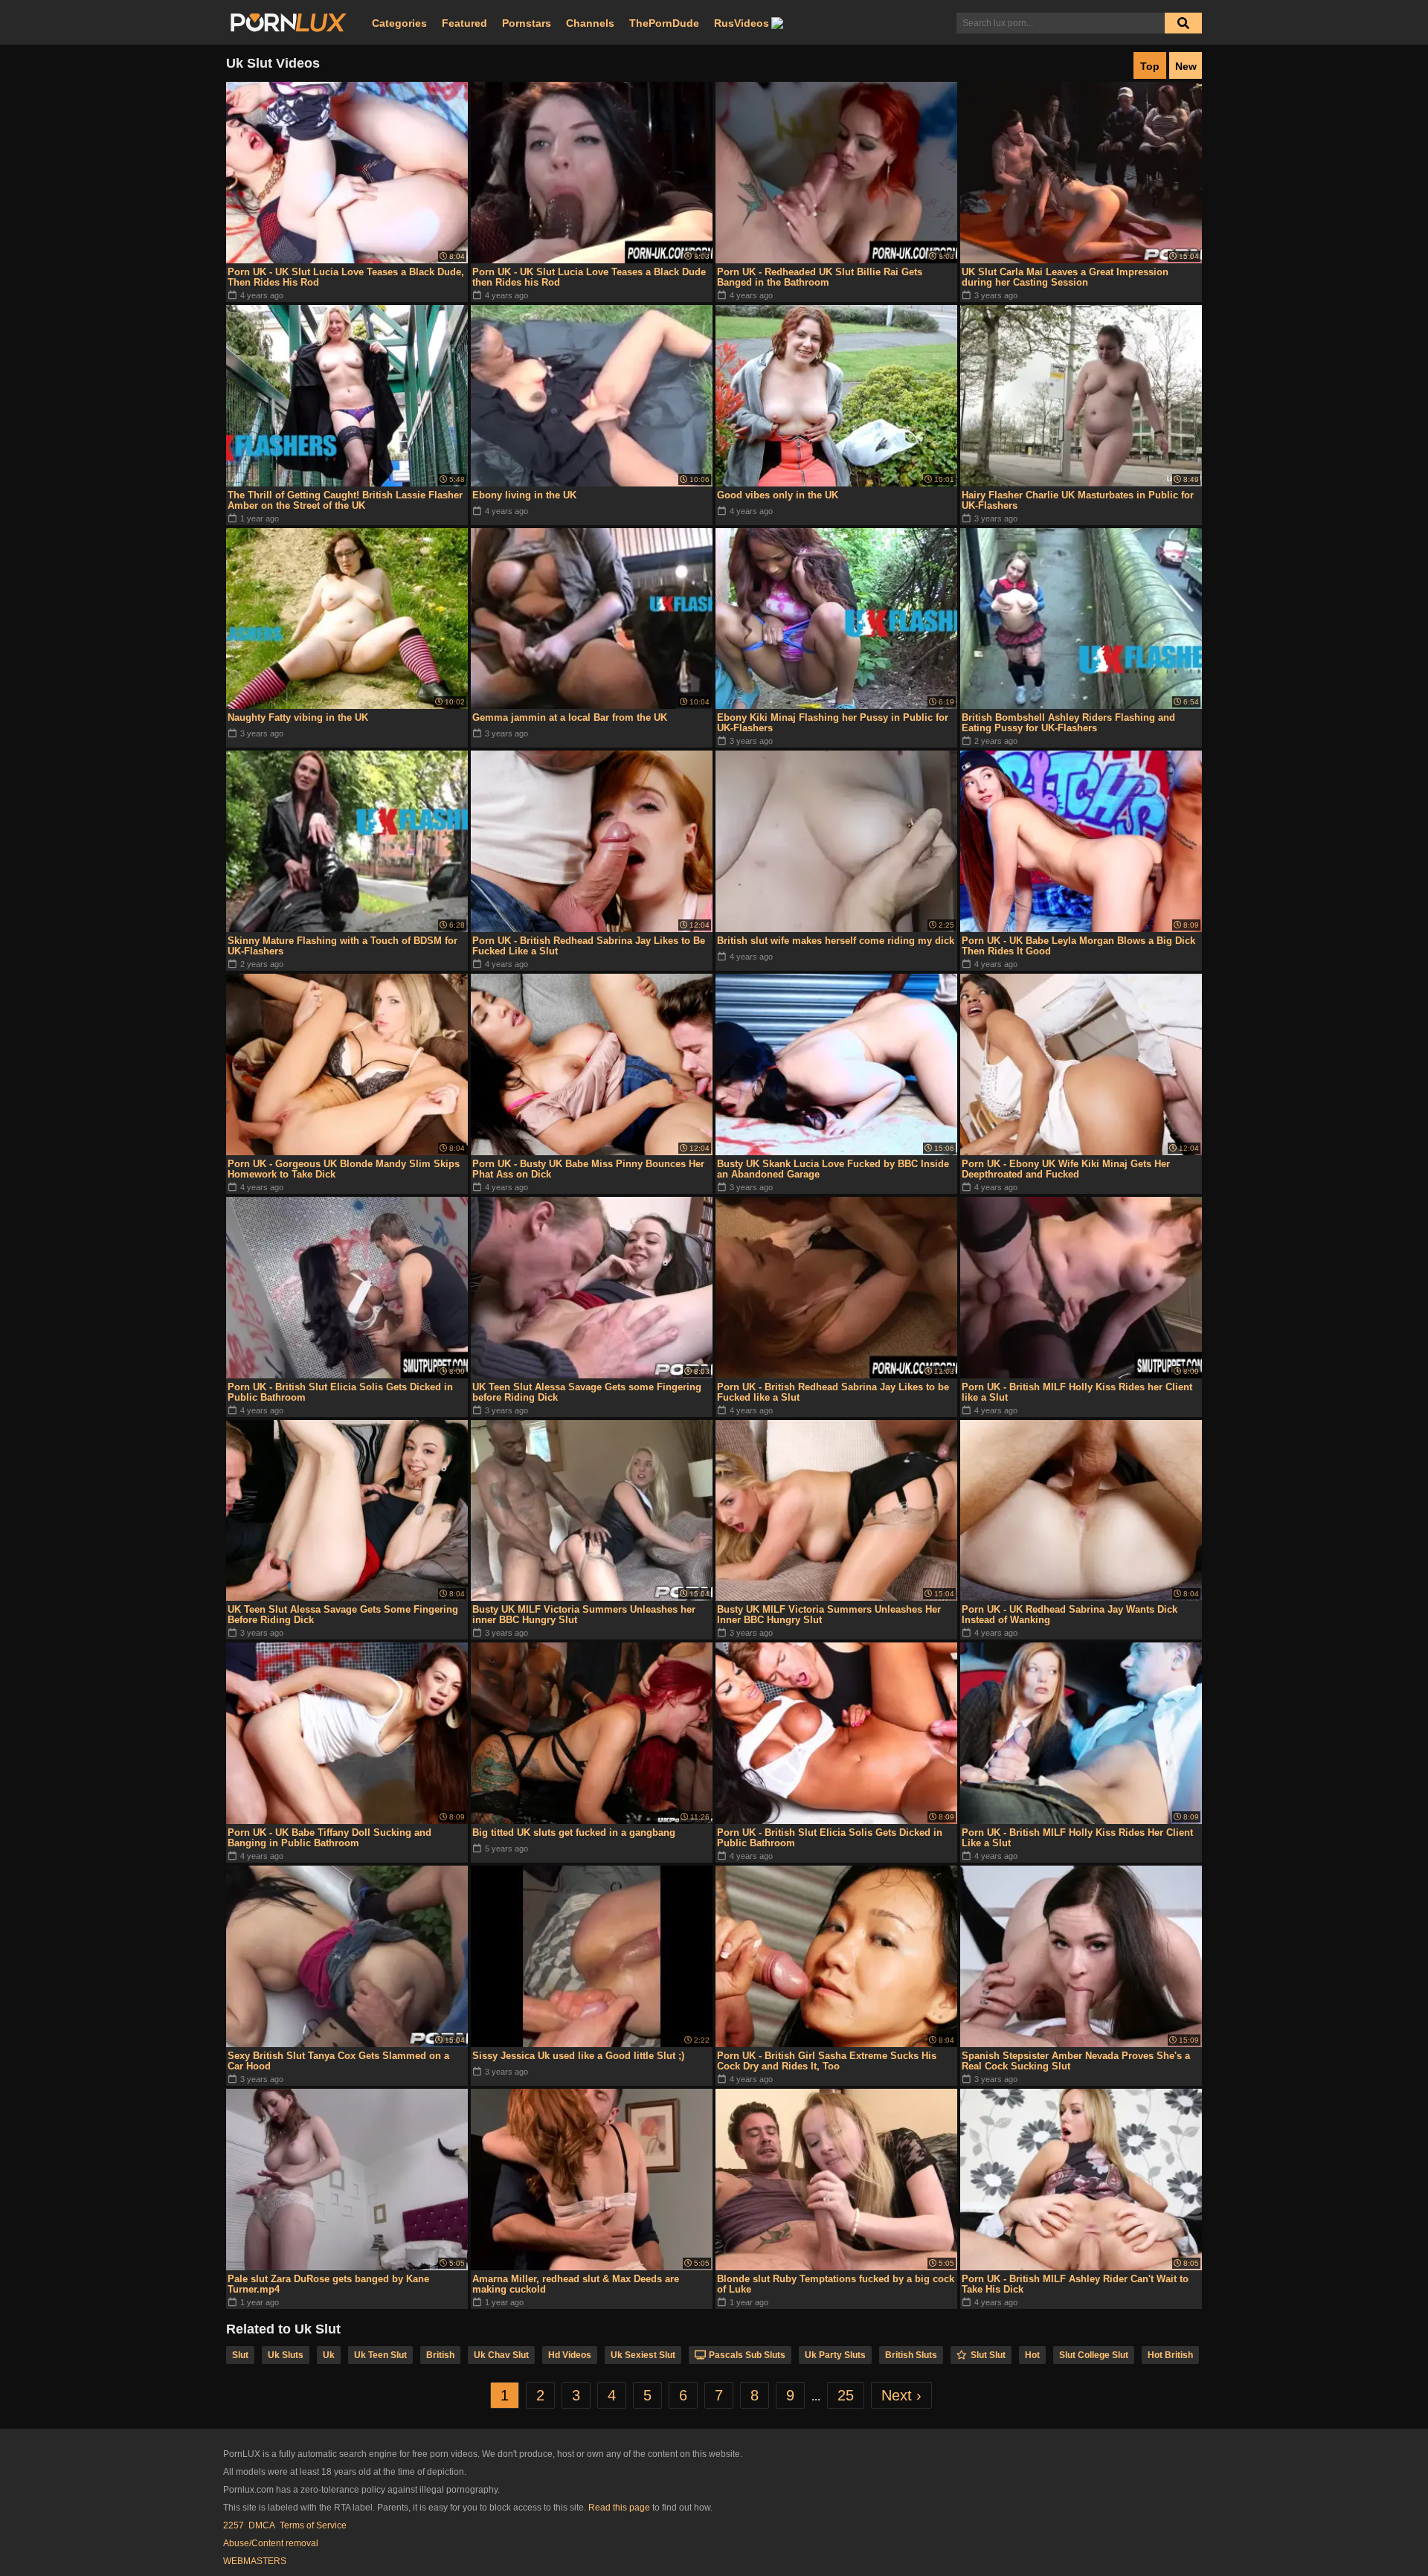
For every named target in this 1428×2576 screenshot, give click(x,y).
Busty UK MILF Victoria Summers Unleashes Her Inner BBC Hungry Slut (829, 1615)
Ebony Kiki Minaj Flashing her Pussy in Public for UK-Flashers (833, 723)
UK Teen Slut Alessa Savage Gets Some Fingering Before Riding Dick (343, 1615)
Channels (590, 23)
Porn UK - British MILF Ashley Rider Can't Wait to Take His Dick (1075, 2284)
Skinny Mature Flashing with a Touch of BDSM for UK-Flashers (342, 946)
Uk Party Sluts (835, 2355)
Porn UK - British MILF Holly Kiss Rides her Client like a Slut (1077, 1392)
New (1186, 66)
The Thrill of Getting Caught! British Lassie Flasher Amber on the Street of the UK (345, 500)
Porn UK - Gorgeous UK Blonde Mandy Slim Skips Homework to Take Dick (344, 1169)
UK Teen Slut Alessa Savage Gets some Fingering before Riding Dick (587, 1392)
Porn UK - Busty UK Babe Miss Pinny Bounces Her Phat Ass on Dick (588, 1169)
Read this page (619, 2508)
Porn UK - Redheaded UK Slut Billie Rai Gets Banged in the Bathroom (820, 277)
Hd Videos (570, 2355)
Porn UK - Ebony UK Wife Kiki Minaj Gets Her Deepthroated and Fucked (1066, 1169)
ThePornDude (664, 23)
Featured (464, 23)
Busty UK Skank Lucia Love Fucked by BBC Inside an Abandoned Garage (833, 1169)
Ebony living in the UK (524, 495)
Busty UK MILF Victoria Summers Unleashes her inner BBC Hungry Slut (584, 1615)
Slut (240, 2355)
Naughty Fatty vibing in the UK (298, 717)
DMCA (262, 2525)
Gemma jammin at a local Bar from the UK (570, 717)
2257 (234, 2525)
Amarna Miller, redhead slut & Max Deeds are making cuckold (576, 2284)
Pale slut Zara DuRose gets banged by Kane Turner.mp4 (328, 2284)
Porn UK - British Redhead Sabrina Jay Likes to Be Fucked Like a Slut (589, 946)
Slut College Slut (1094, 2355)
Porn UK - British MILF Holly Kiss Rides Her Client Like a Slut (1077, 1838)
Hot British (1170, 2355)
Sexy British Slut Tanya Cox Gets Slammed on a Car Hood (338, 2061)
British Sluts (911, 2355)
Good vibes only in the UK (778, 495)
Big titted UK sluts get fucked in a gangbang (574, 1833)
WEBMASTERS (255, 2561)
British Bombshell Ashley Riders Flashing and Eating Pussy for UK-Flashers (1068, 723)
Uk (329, 2355)
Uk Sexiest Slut (643, 2355)
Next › (901, 2395)
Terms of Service (313, 2525)
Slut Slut (988, 2355)
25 (846, 2395)
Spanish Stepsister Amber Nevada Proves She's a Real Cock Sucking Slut (1076, 2061)
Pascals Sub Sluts (747, 2355)
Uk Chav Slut (501, 2355)
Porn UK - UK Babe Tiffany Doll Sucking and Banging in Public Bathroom (329, 1838)
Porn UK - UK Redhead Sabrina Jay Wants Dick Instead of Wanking (1070, 1615)
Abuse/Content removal (271, 2543)
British (440, 2355)
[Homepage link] (289, 23)
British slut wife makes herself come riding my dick (836, 941)
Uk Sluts (286, 2355)
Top (1150, 66)
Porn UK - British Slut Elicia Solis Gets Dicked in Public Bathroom (340, 1392)
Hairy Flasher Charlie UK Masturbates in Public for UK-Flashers (1078, 500)
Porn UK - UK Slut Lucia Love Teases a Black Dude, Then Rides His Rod (346, 277)
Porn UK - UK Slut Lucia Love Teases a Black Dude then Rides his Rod (589, 277)
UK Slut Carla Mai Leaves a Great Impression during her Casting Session (1065, 277)
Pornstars (527, 23)
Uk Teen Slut (380, 2355)
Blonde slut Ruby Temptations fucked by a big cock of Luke (836, 2284)
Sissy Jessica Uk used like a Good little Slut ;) (578, 2056)
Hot (1032, 2355)
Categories (399, 23)
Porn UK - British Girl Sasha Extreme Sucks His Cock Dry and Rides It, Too (827, 2061)
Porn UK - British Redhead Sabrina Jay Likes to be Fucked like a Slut (833, 1392)
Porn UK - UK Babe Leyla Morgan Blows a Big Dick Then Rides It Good (1078, 946)
